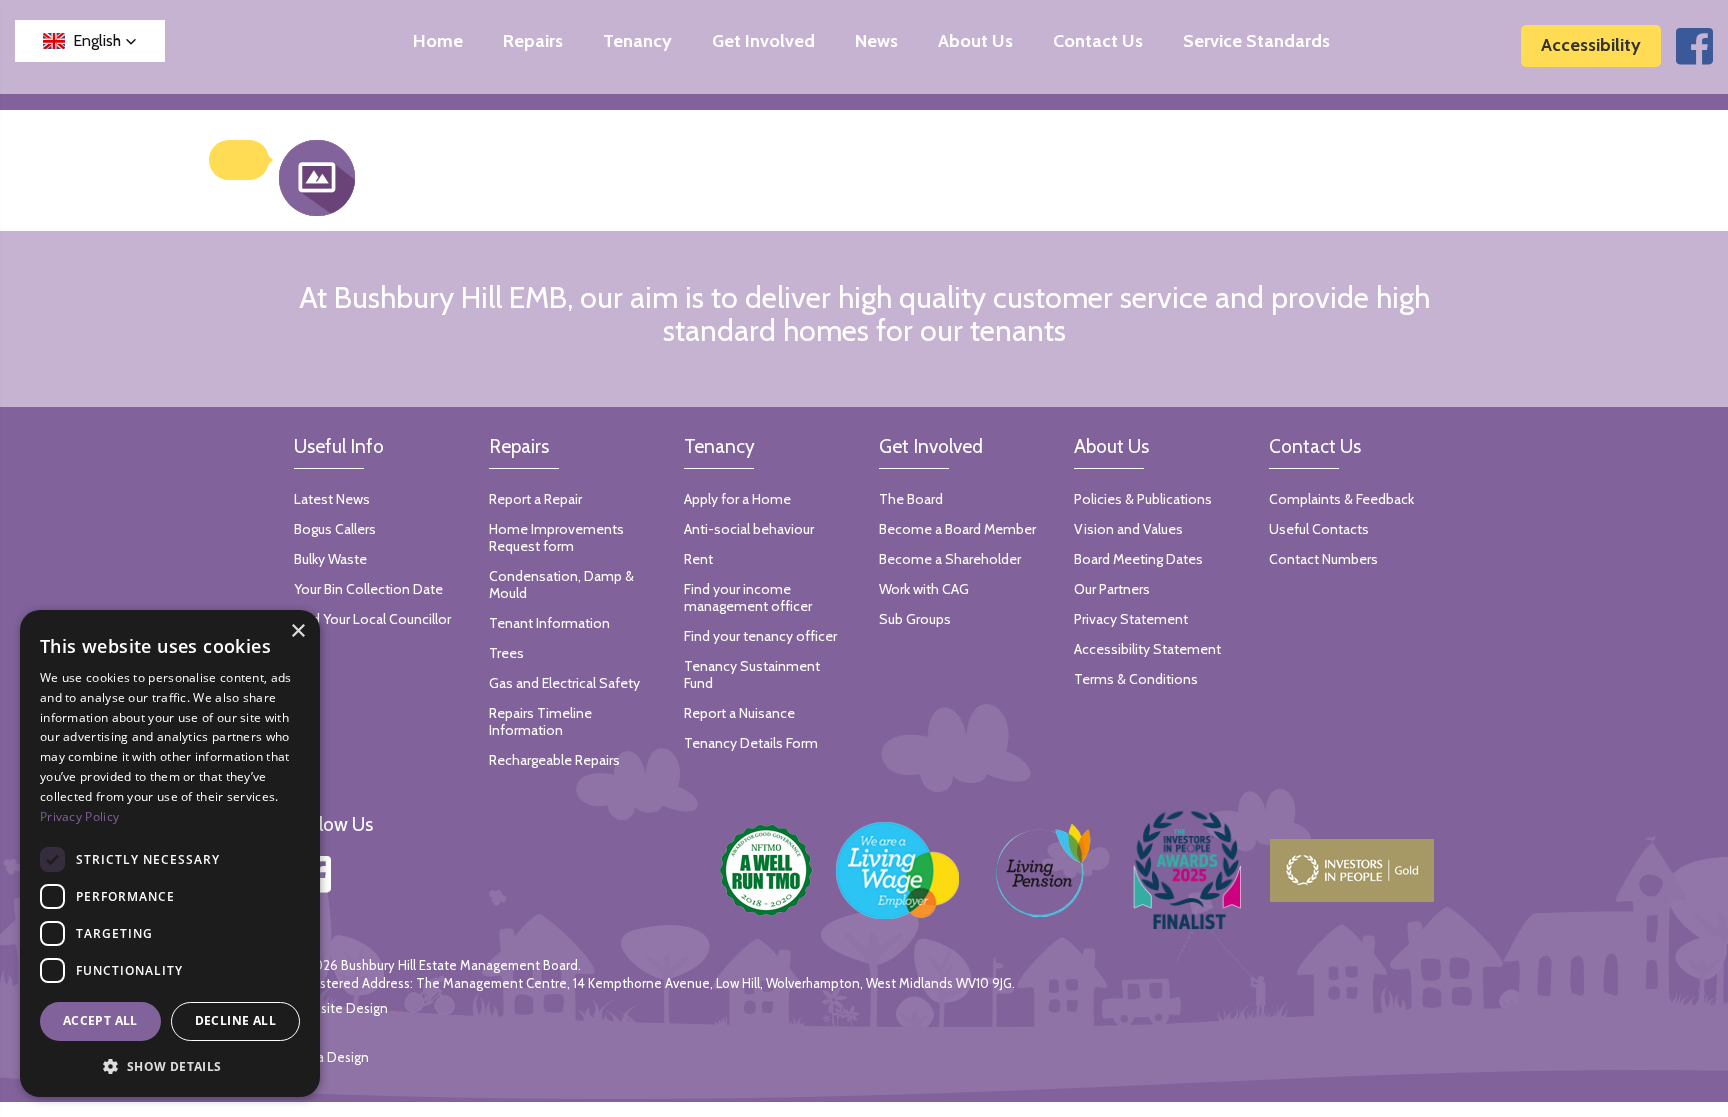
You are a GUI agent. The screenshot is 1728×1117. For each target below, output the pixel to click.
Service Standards (1256, 41)
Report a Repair (535, 499)
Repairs (533, 41)
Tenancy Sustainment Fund (752, 674)
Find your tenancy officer (760, 636)
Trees (506, 653)
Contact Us (1098, 41)
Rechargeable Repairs (554, 760)
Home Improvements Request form (556, 537)
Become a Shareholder (950, 559)
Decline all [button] (235, 1020)
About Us (975, 41)
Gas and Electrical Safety (564, 683)
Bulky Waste (330, 559)
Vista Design (331, 1057)
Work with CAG (924, 589)
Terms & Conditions (1136, 679)
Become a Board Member (957, 529)
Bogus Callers (335, 529)
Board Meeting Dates (1138, 559)
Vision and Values (1128, 529)
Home (438, 41)
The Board (911, 499)
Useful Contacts (1319, 529)
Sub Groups (915, 619)
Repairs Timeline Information (540, 721)
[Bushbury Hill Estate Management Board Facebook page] (1694, 57)
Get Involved (763, 41)
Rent (698, 559)
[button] (90, 41)
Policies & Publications (1143, 499)
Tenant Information (549, 623)
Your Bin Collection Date (368, 589)
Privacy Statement (1131, 619)
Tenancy (637, 41)
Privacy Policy (79, 816)
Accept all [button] (100, 1020)
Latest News (332, 499)
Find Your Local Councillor (372, 619)
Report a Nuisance (739, 713)
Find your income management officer (748, 597)
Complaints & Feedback (1341, 499)
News (876, 41)
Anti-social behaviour (749, 529)
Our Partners (1112, 589)
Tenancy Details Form (751, 743)
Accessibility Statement (1147, 649)
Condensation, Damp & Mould (561, 584)
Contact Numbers (1323, 559)
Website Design (341, 1008)
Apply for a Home (737, 499)
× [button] (297, 631)
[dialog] (170, 853)
